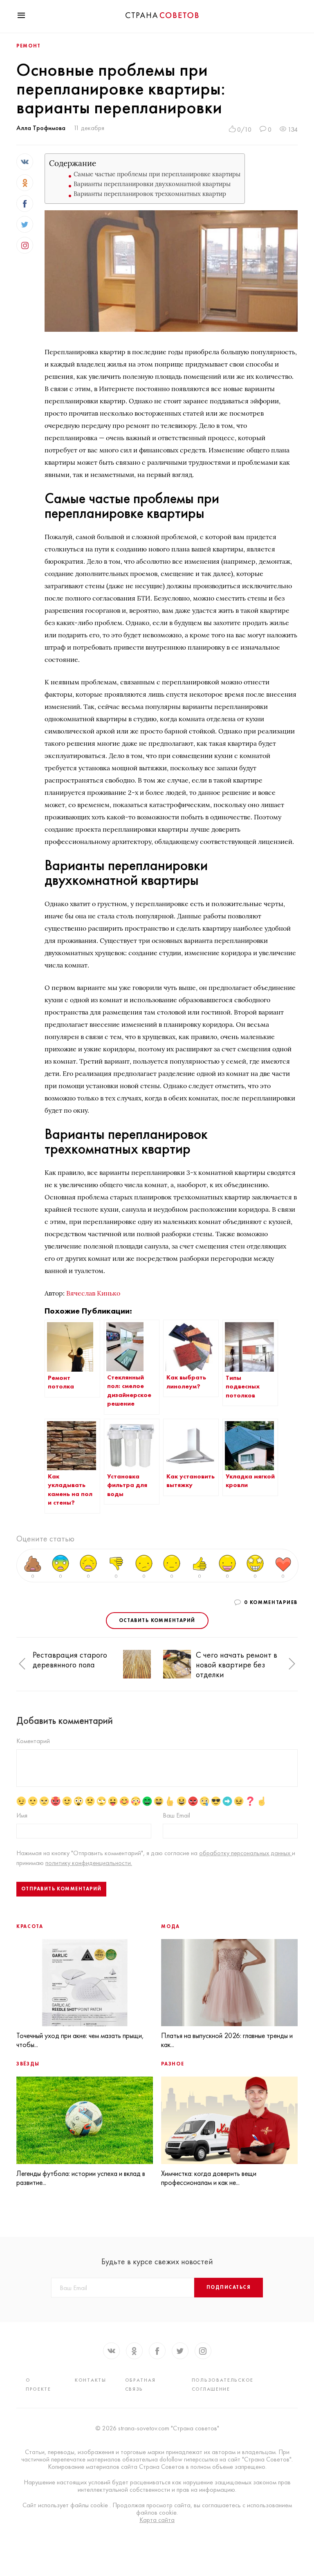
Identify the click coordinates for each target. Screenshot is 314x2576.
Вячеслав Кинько (93, 1293)
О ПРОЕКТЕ (38, 2385)
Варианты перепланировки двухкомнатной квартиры (152, 184)
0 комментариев (271, 1602)
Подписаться (229, 2287)
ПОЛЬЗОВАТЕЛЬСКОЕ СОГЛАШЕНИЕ (223, 2385)
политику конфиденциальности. (89, 1863)
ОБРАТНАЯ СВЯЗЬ (140, 2385)
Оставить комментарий (157, 1620)
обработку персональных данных (246, 1853)
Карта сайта (157, 2520)
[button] (22, 1664)
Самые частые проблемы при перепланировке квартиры (157, 174)
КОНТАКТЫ (91, 2380)
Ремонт (29, 46)
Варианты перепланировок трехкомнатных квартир (150, 194)
